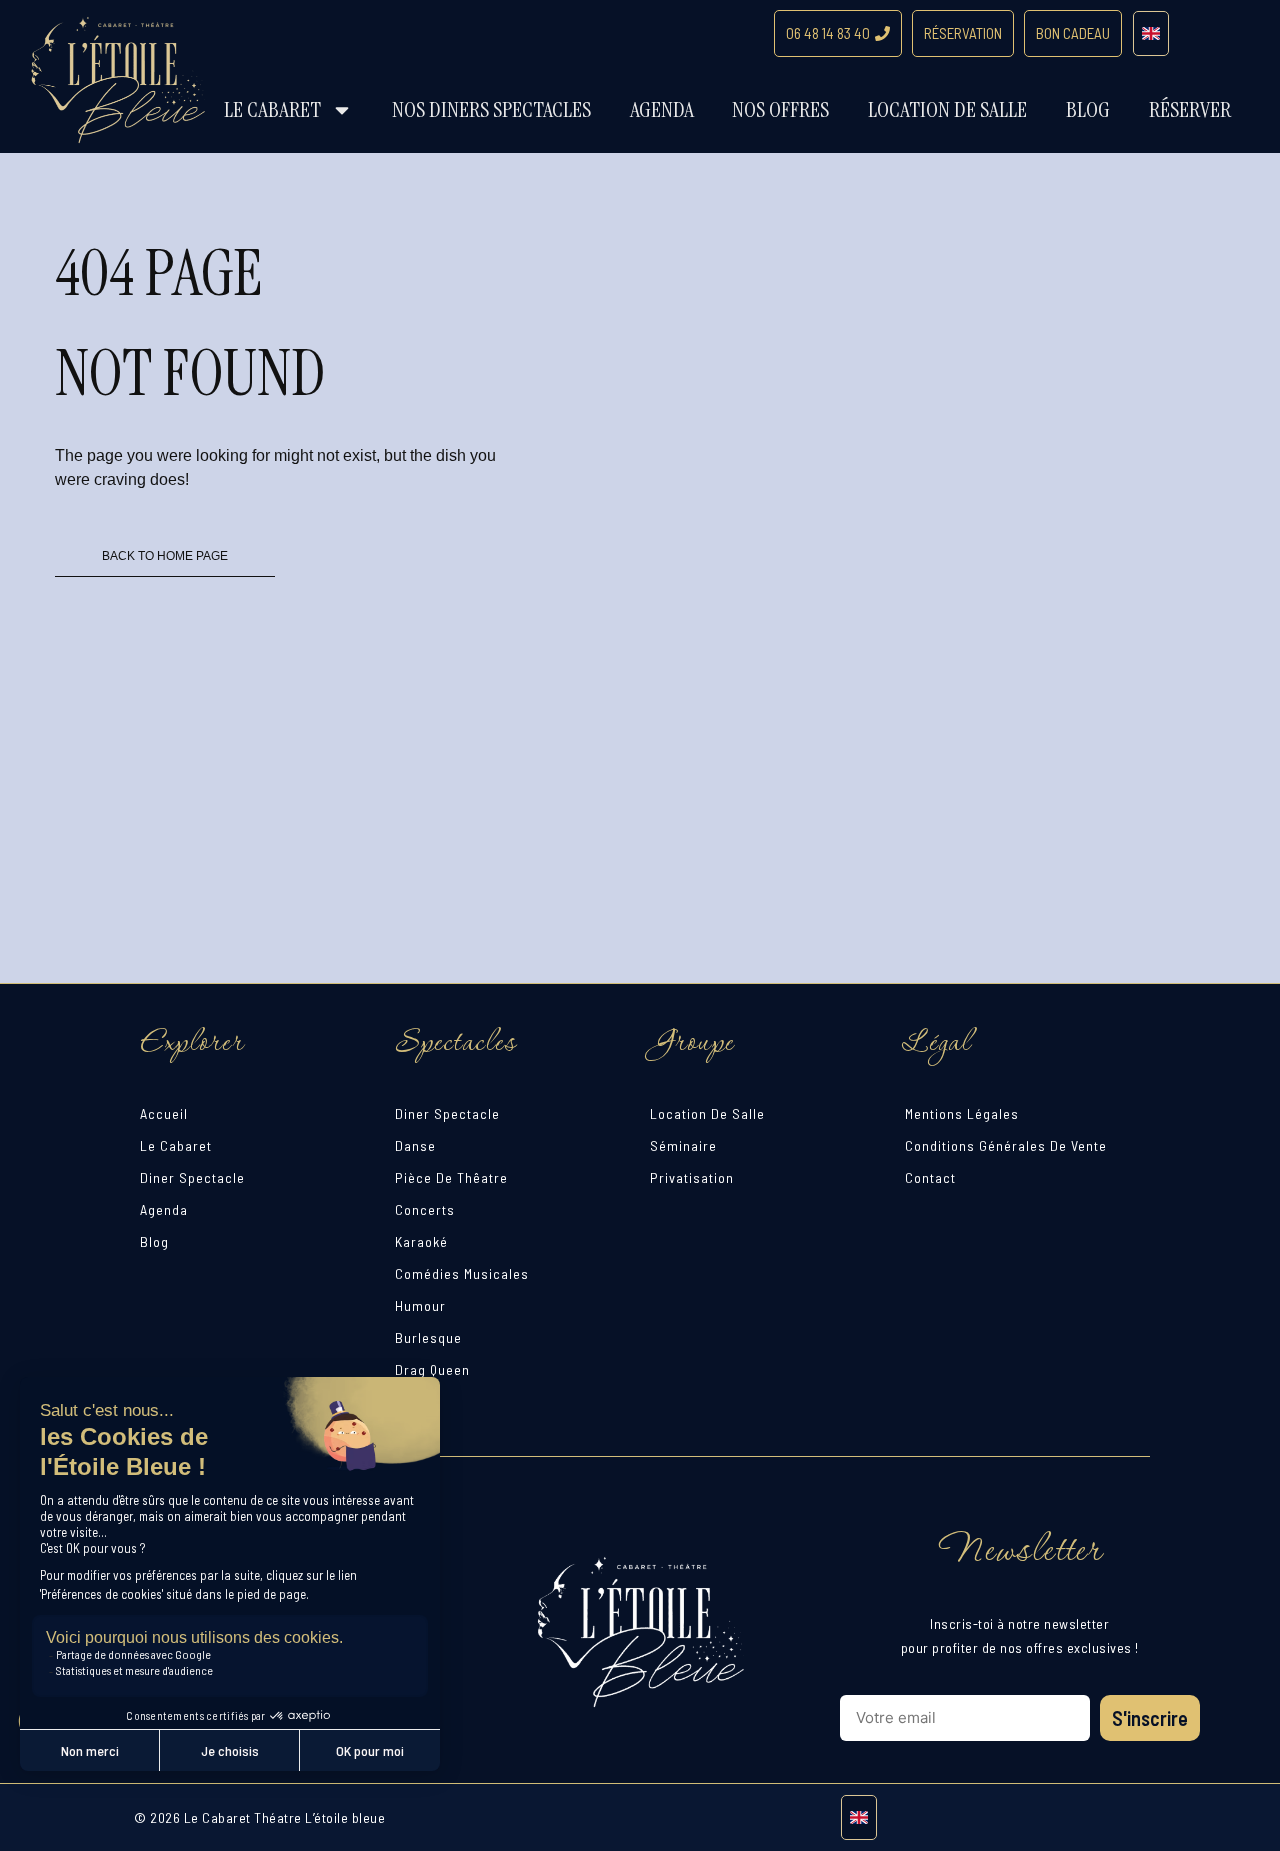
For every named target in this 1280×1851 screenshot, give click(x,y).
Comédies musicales (462, 1273)
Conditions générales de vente (1006, 1145)
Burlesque (428, 1337)
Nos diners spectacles (491, 109)
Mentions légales (962, 1113)
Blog (1088, 109)
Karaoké (421, 1241)
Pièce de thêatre (451, 1177)
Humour (420, 1305)
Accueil (164, 1113)
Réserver (1190, 109)
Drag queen (432, 1369)
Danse (415, 1145)
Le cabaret (272, 109)
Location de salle (947, 109)
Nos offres (780, 109)
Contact (930, 1177)
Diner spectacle (192, 1177)
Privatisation (692, 1177)
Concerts (425, 1209)
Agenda (662, 109)
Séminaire (683, 1145)
